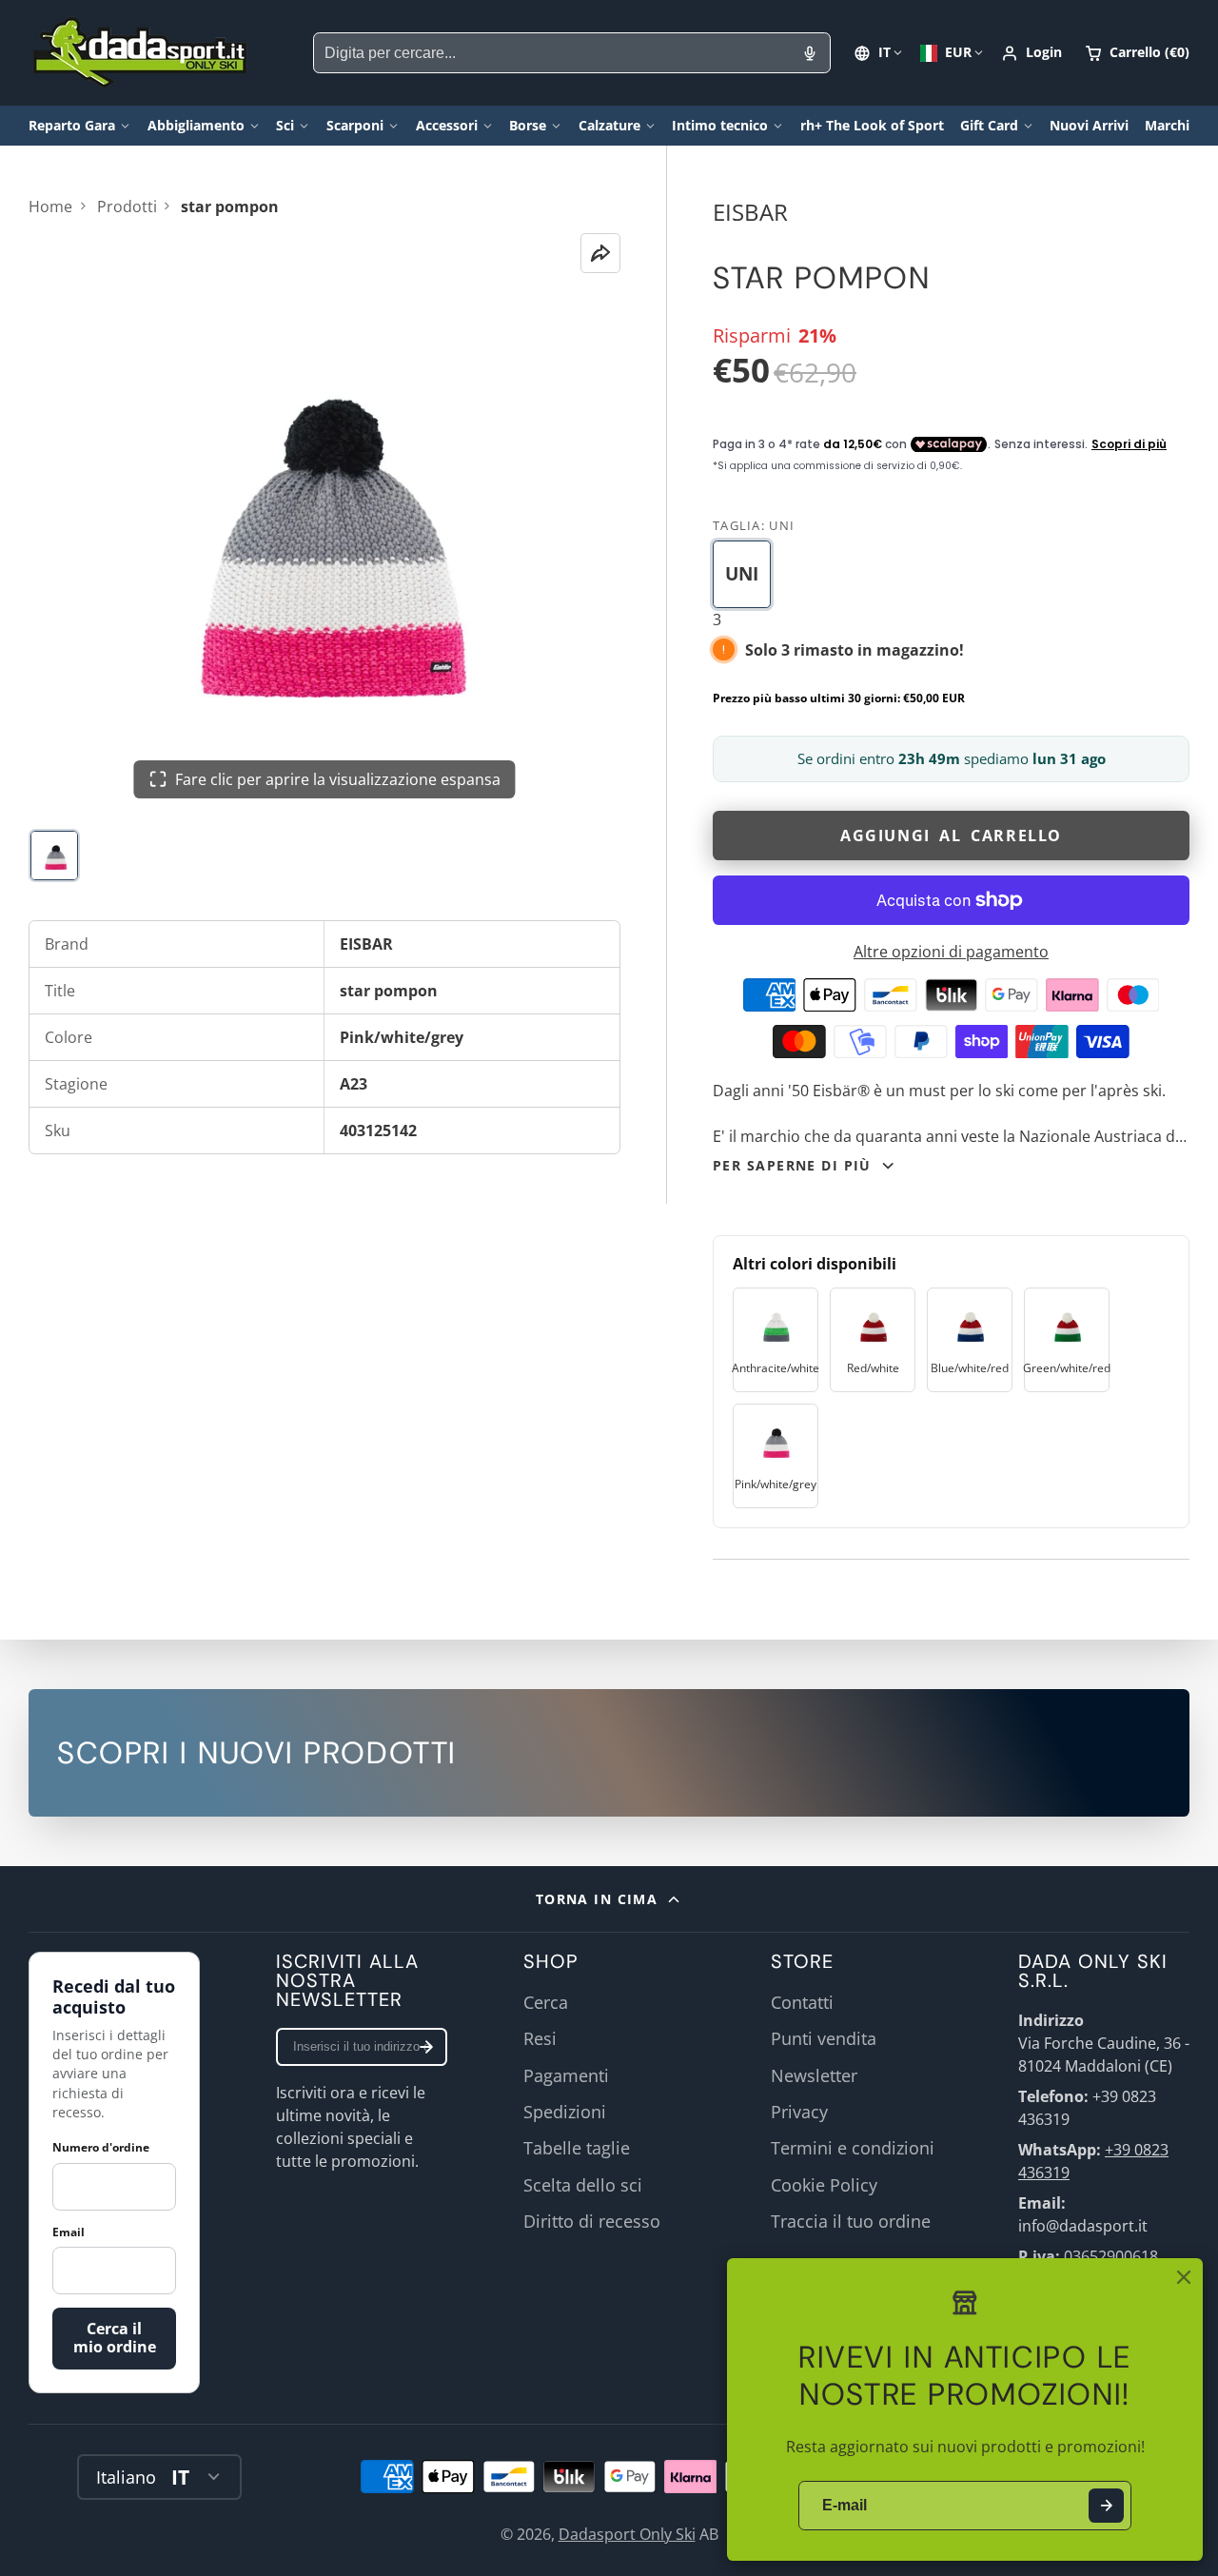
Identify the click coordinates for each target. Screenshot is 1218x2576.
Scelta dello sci (583, 2185)
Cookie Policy (824, 2185)
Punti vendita (824, 2038)
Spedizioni (565, 2112)
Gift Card (989, 125)
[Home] (140, 53)
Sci (285, 125)
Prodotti (127, 206)
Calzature (609, 125)
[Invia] (1106, 2506)
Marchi (1167, 125)
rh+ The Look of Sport (872, 125)
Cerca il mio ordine (115, 2338)
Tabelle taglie (577, 2148)
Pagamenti (566, 2075)
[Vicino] (1184, 2277)
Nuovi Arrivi (1089, 125)
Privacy (799, 2112)
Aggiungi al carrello (951, 836)
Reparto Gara (72, 125)
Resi (540, 2038)
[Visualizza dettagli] (609, 1753)
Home (50, 206)
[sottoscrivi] (426, 2047)
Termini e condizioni (853, 2148)
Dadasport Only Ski (627, 2534)
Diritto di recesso (592, 2221)
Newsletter (814, 2075)
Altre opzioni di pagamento (951, 952)
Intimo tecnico (720, 125)
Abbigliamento (196, 125)
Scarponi (355, 125)
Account (1031, 53)
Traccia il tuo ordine (851, 2221)
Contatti (802, 2002)
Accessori (447, 125)
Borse (528, 125)
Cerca (546, 2002)
